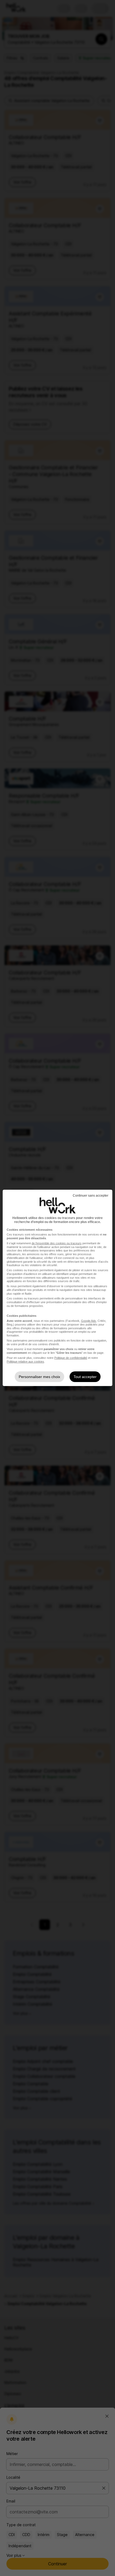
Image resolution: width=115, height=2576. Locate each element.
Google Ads (89, 1321)
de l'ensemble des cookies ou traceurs (57, 1243)
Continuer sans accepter (91, 1196)
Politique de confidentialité (71, 1358)
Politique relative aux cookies (25, 1362)
